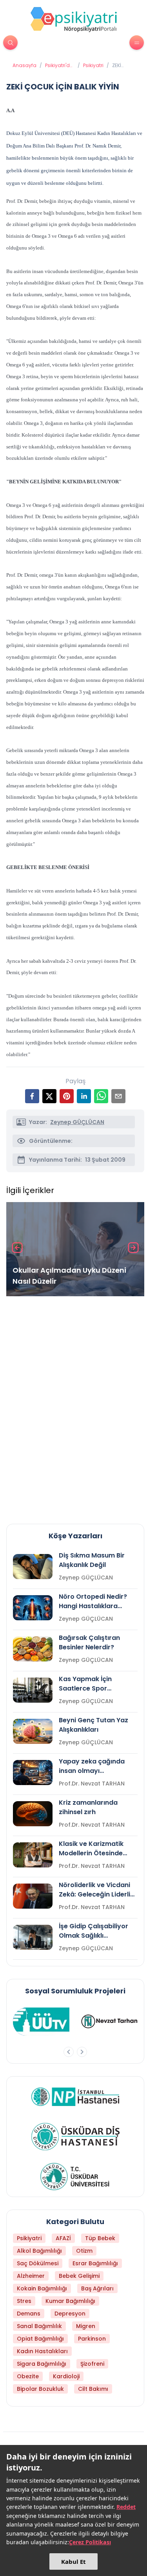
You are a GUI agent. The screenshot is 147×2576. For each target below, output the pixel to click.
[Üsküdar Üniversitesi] (75, 2177)
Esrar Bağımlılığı (95, 2263)
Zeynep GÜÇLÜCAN (77, 1122)
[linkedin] (84, 1096)
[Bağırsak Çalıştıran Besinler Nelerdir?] (33, 1649)
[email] (118, 1096)
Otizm (84, 2251)
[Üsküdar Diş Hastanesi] (75, 2137)
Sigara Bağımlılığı (42, 2364)
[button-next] (82, 2052)
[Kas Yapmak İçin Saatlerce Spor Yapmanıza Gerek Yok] (33, 1690)
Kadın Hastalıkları (42, 2351)
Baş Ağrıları (97, 2288)
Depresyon (70, 2314)
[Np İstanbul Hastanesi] (75, 2097)
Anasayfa (24, 66)
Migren (86, 2326)
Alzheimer (31, 2276)
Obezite (28, 2376)
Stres (24, 2301)
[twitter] (49, 1096)
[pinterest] (67, 1096)
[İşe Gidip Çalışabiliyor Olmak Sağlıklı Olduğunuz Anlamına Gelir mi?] (33, 1937)
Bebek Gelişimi (79, 2276)
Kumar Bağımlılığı (70, 2301)
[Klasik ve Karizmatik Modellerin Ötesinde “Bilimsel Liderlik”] (33, 1855)
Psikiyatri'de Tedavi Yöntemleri (59, 66)
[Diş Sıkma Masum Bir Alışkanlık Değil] (33, 1567)
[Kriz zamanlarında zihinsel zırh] (33, 1814)
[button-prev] (69, 2052)
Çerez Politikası (90, 2542)
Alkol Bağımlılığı (39, 2251)
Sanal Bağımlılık (39, 2326)
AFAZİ (63, 2238)
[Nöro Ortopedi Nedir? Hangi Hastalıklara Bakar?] (33, 1608)
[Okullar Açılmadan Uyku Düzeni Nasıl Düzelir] (75, 1249)
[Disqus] (75, 1407)
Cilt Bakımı (93, 2389)
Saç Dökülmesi (38, 2263)
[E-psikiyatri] (74, 19)
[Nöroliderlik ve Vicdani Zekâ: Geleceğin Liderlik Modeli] (33, 1896)
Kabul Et (73, 2561)
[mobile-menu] (137, 43)
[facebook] (32, 1096)
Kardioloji (66, 2376)
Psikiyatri (93, 66)
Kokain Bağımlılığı (42, 2288)
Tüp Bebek (100, 2238)
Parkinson (92, 2339)
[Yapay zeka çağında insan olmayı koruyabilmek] (33, 1773)
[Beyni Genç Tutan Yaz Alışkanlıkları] (33, 1731)
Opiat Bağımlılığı (40, 2339)
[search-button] (10, 43)
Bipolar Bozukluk (40, 2389)
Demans (29, 2314)
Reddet (126, 2507)
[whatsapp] (101, 1096)
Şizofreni (92, 2364)
